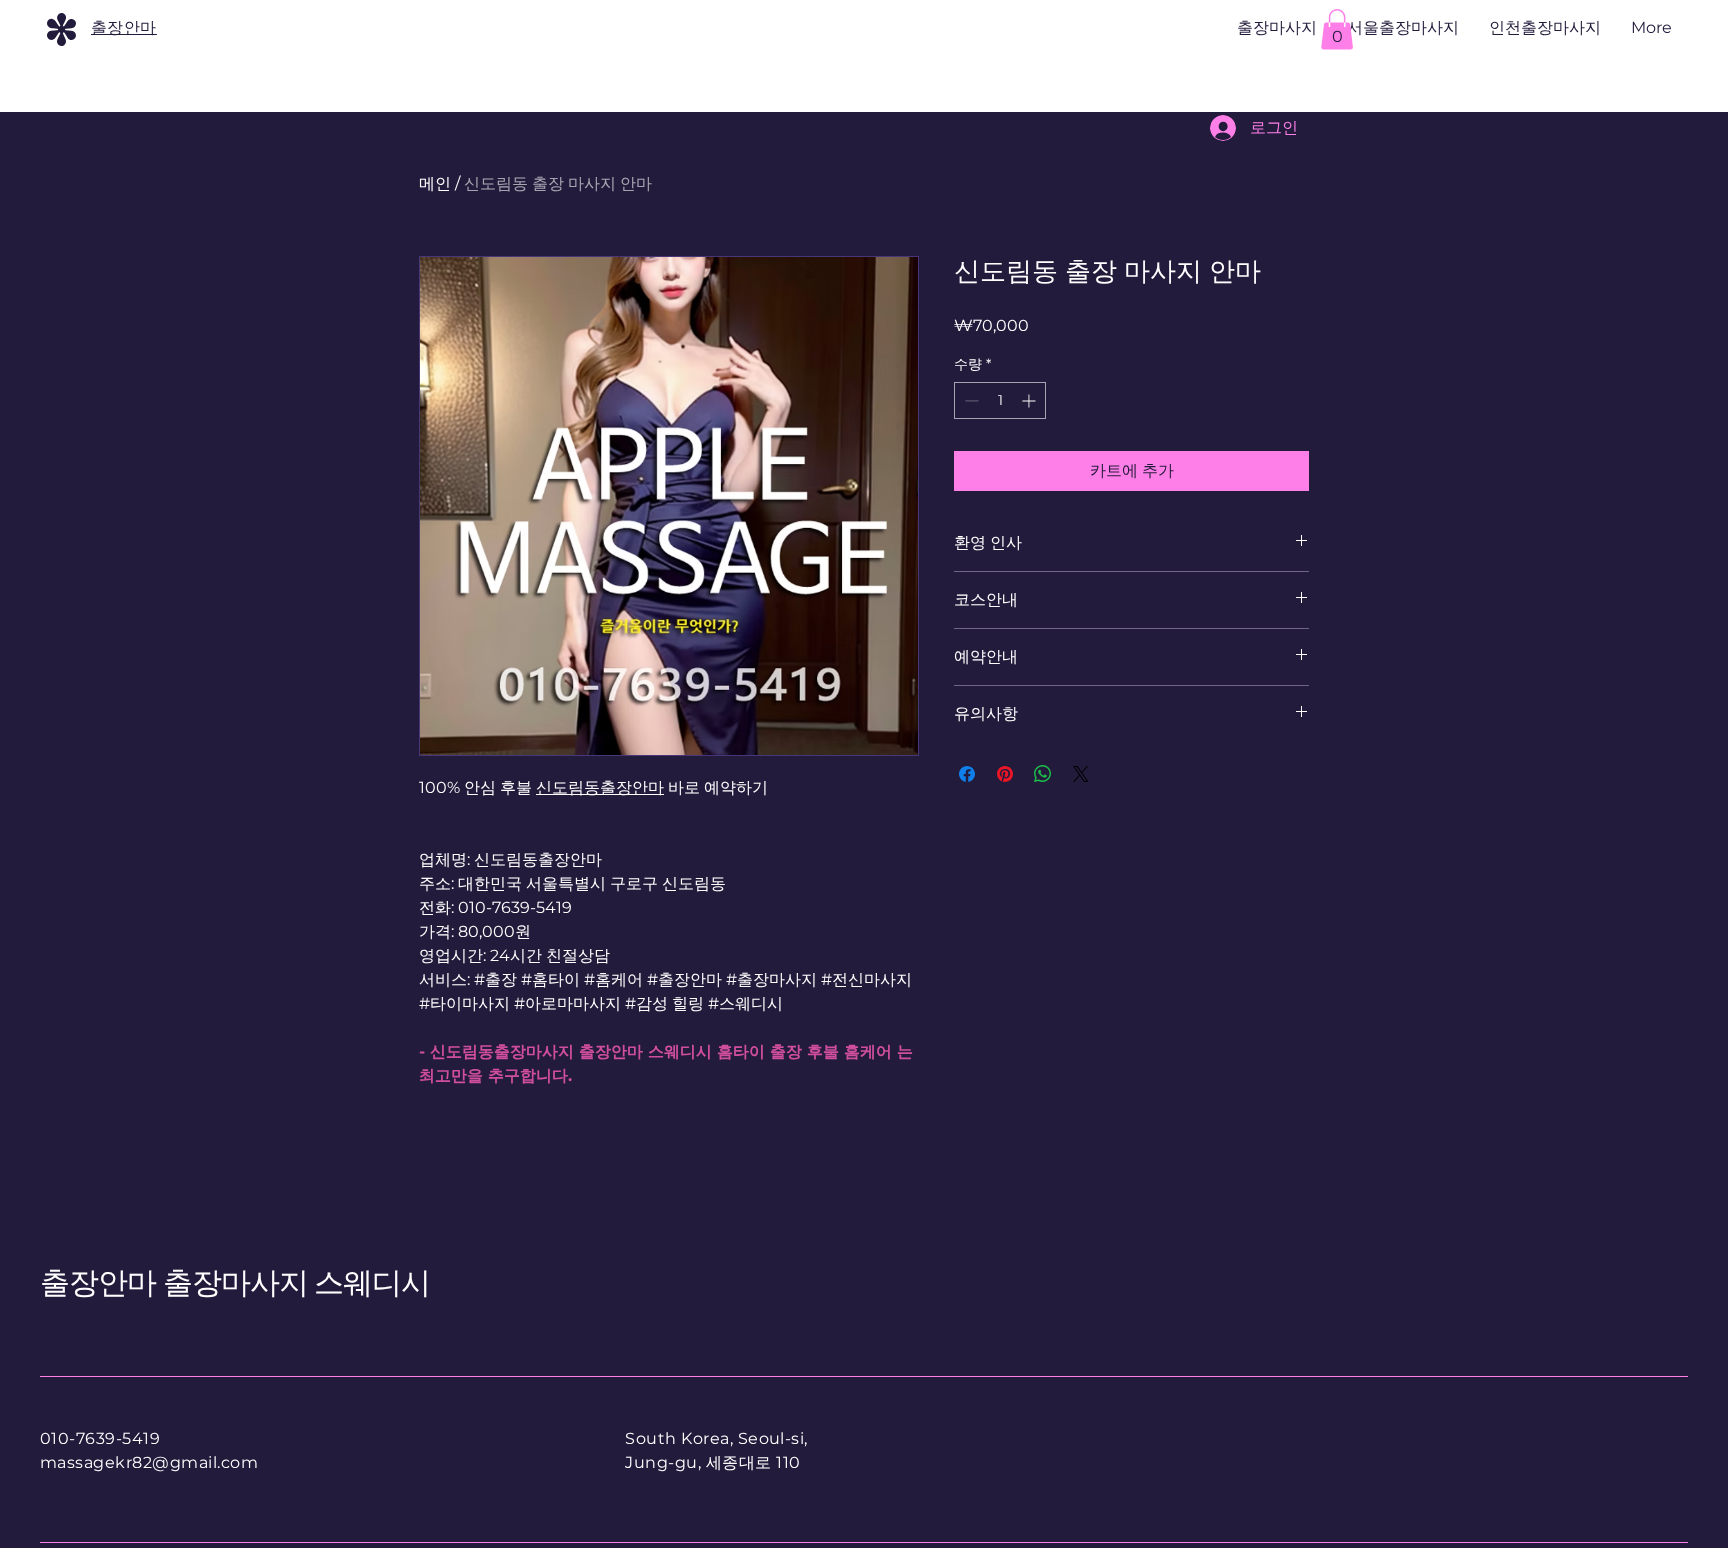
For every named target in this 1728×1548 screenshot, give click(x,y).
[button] (1337, 29)
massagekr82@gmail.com (149, 1462)
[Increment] (1030, 400)
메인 (435, 183)
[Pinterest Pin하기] (1005, 774)
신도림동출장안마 (600, 787)
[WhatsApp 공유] (1043, 774)
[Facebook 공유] (967, 774)
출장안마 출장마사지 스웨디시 (235, 1282)
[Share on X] (1081, 774)
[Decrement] (969, 400)
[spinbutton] (1000, 400)
